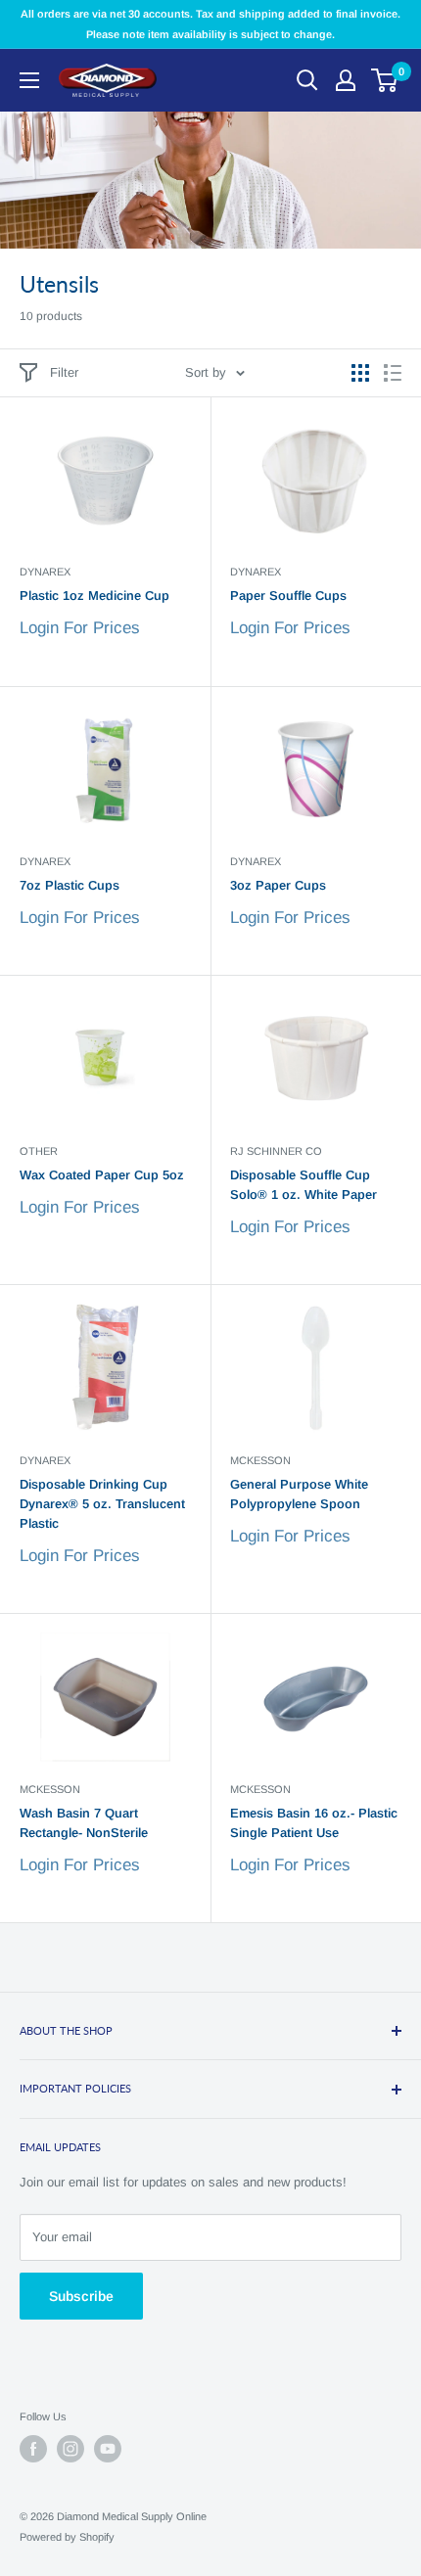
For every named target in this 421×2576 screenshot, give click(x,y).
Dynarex (45, 572)
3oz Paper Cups (278, 885)
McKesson (260, 1460)
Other (39, 1151)
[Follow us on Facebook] (33, 2449)
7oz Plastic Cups (70, 885)
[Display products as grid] (360, 373)
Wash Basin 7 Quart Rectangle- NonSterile (84, 1823)
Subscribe (81, 2296)
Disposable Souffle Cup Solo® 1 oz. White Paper (304, 1185)
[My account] (346, 80)
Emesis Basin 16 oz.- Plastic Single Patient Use (314, 1823)
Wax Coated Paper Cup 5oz (102, 1175)
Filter (64, 372)
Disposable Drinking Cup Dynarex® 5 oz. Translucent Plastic (102, 1504)
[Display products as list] (393, 373)
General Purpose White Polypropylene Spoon (299, 1494)
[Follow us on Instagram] (70, 2449)
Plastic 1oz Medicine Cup (94, 596)
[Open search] (307, 80)
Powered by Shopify (67, 2537)
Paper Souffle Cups (288, 596)
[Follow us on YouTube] (108, 2449)
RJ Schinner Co (276, 1151)
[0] (385, 80)
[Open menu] (29, 80)
